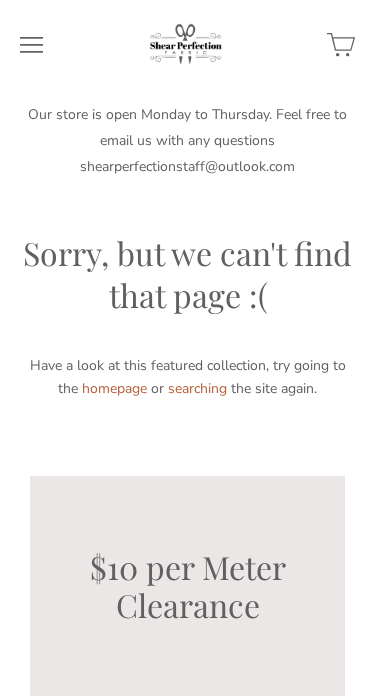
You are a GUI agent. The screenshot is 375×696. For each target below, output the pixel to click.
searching (197, 388)
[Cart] (341, 45)
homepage (114, 388)
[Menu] (31, 45)
